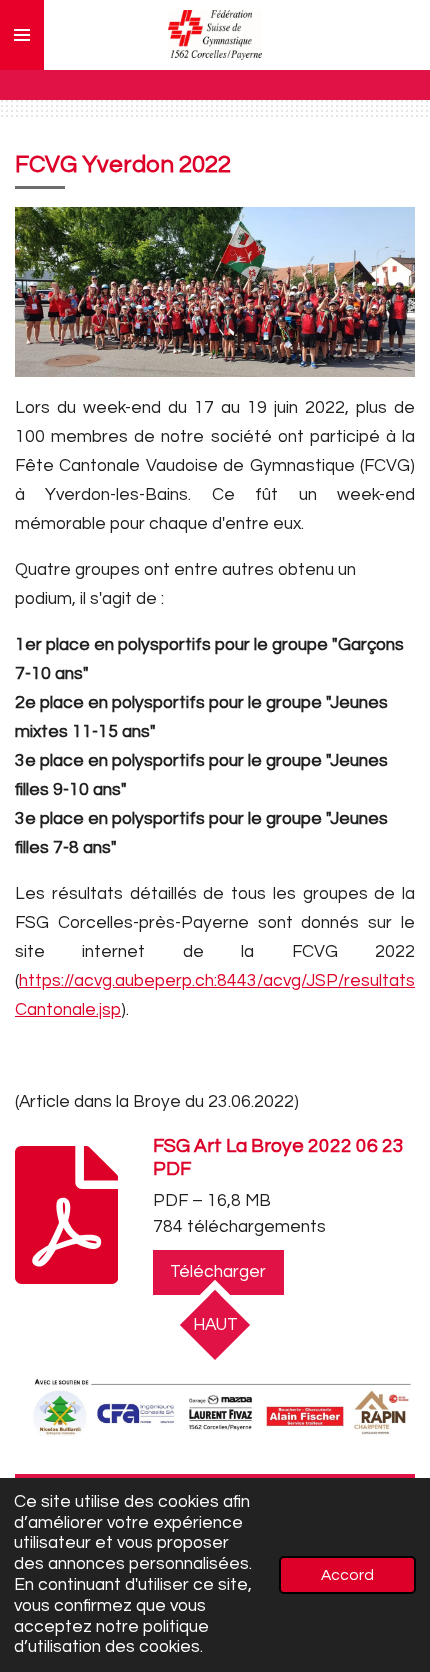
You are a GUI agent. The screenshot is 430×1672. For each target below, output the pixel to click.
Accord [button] (347, 1575)
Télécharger (218, 1272)
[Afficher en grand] (215, 1410)
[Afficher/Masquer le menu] (22, 35)
